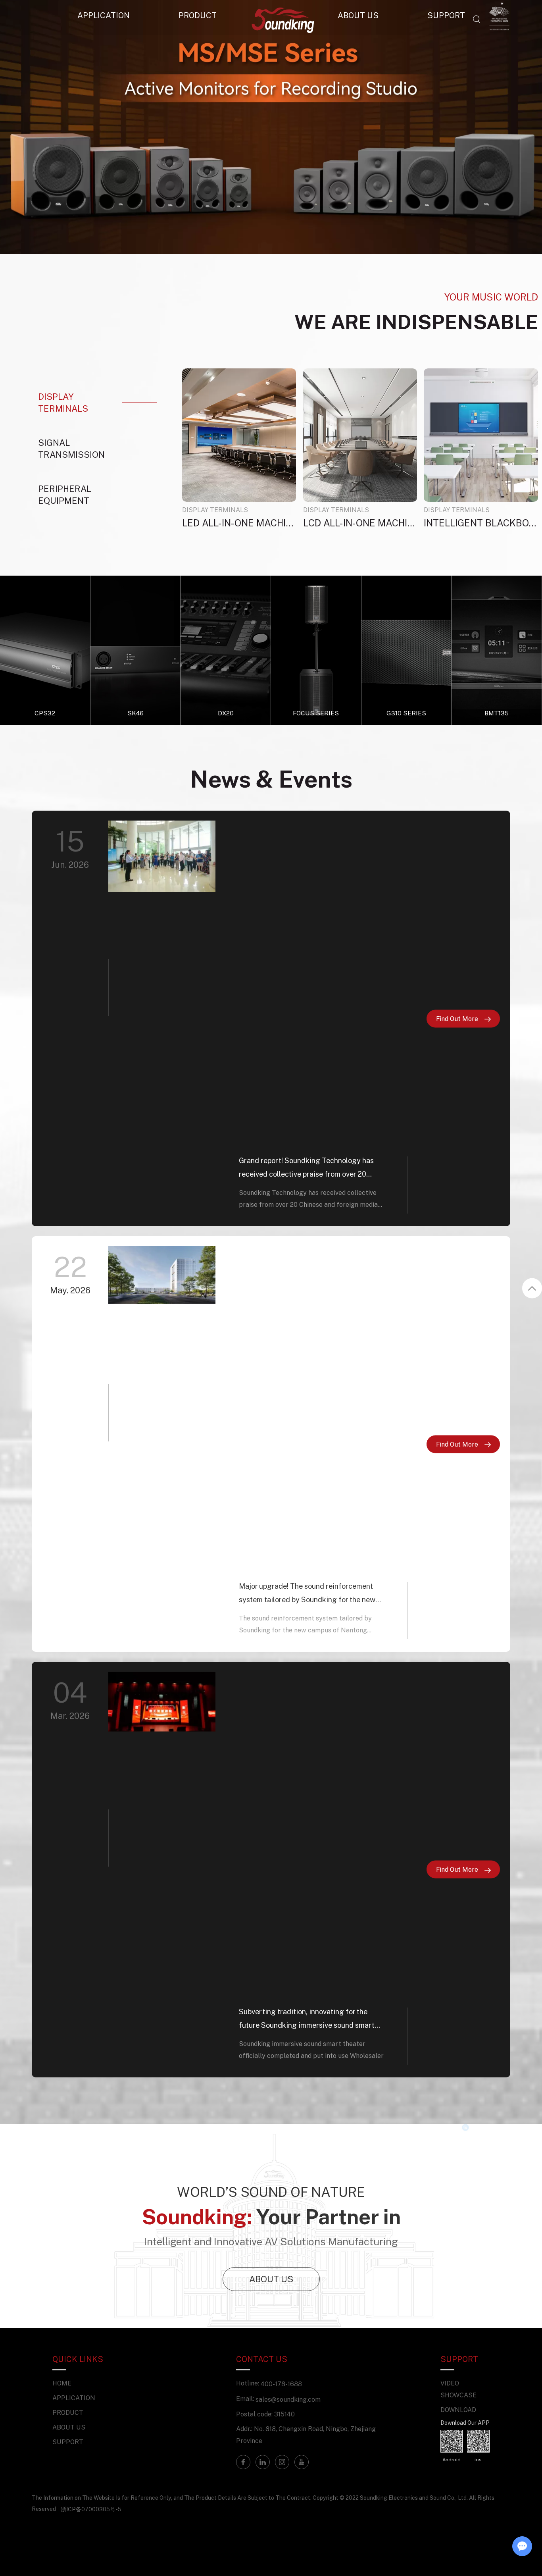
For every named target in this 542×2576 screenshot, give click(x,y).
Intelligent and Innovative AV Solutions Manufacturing (271, 2241)
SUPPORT (68, 2442)
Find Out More (458, 1018)
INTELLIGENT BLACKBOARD (481, 523)
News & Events (271, 779)
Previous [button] (33, 127)
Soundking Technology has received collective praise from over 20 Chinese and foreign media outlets (308, 1199)
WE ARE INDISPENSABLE (416, 322)
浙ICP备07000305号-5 (91, 2509)
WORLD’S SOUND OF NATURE (271, 2192)
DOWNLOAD (458, 2410)
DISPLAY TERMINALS (215, 510)
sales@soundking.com (288, 2399)
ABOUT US (271, 2279)
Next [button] (509, 127)
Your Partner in (271, 2216)
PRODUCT (198, 15)
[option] (271, 127)
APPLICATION (104, 15)
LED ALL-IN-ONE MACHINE (239, 523)
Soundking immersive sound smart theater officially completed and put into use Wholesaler (311, 2050)
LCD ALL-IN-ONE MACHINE (360, 523)
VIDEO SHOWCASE (458, 2389)
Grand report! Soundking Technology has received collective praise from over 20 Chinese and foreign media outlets (306, 1168)
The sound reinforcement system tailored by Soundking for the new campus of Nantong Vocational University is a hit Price (305, 1625)
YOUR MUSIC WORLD (491, 297)
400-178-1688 (281, 2384)
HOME (62, 2383)
